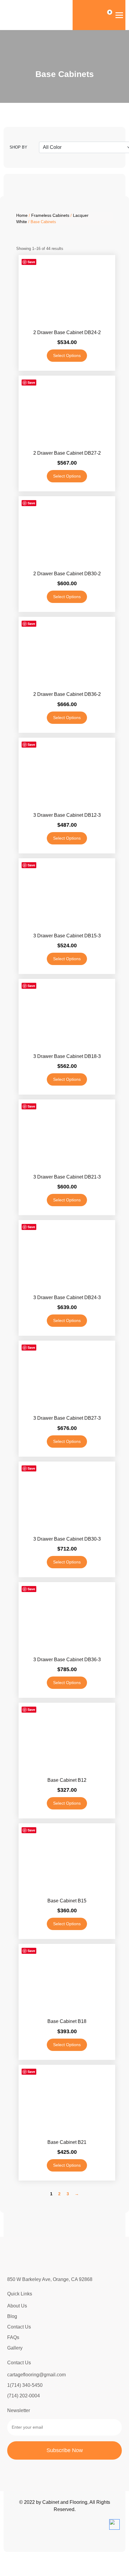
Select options (67, 355)
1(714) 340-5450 (25, 2385)
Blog (12, 2316)
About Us (17, 2306)
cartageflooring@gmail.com (36, 2375)
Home (22, 215)
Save (31, 262)
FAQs (13, 2337)
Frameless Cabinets (50, 215)
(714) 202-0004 (24, 2396)
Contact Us (19, 2327)
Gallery (15, 2348)
